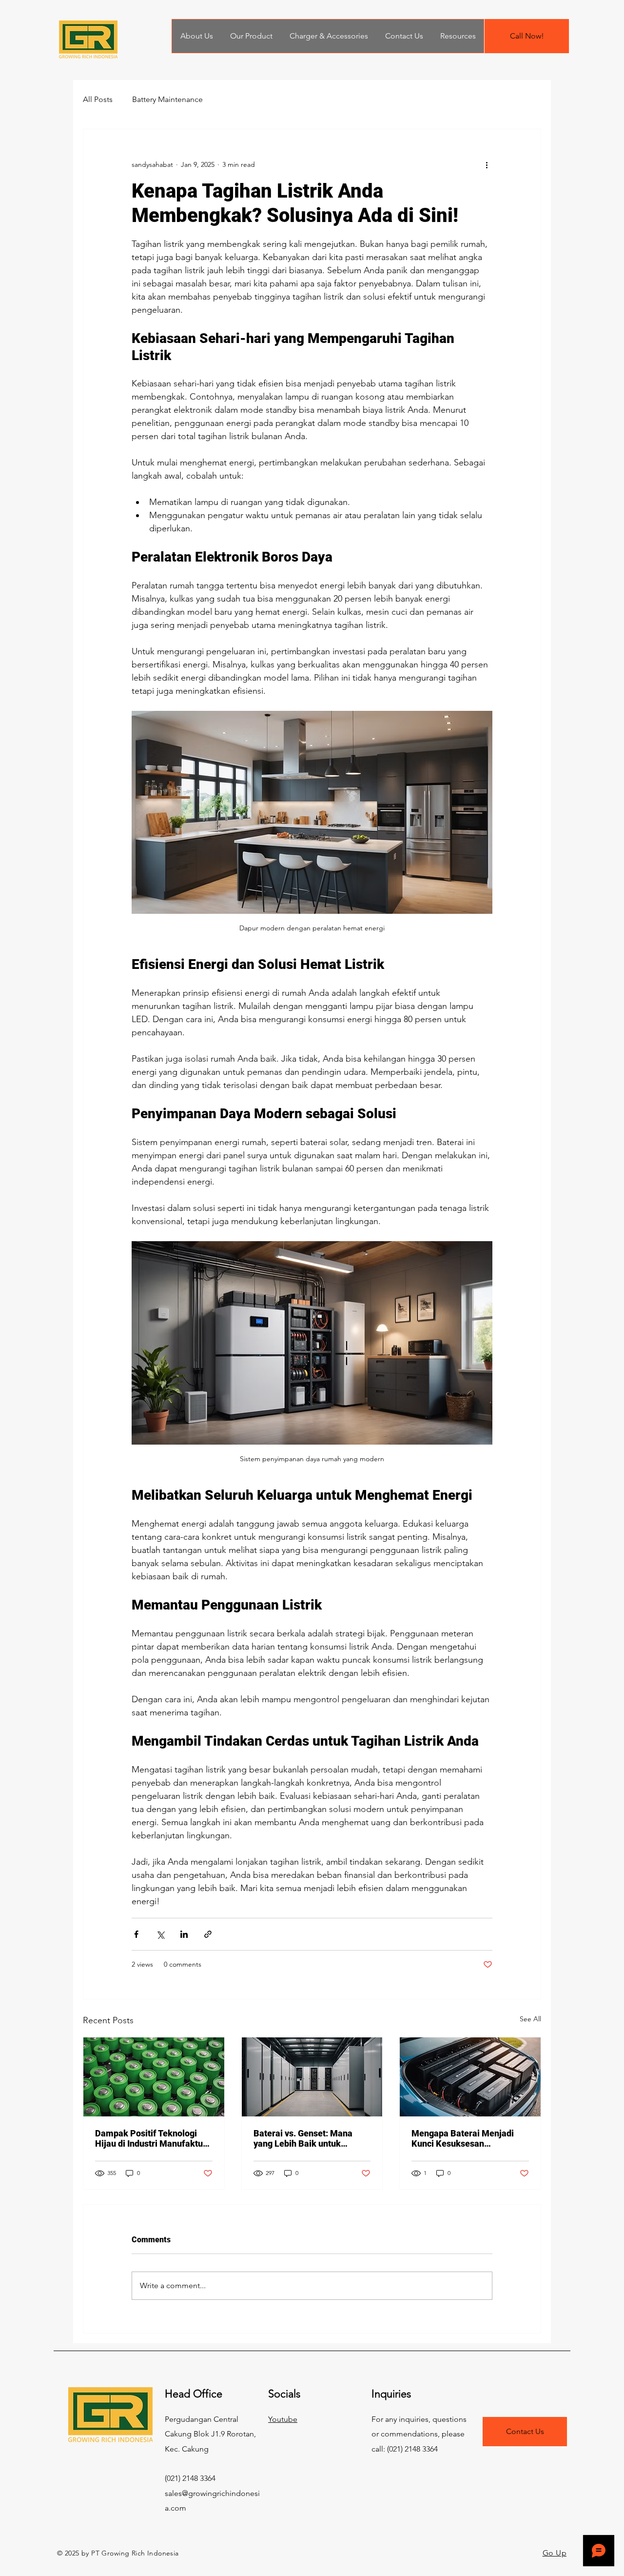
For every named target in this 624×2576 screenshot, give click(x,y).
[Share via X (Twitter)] (160, 1934)
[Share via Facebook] (136, 1934)
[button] (458, 36)
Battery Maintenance (167, 99)
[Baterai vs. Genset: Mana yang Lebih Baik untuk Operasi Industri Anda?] (312, 2077)
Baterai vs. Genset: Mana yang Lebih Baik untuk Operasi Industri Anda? (303, 2138)
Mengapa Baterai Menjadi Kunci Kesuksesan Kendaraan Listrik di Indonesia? (463, 2138)
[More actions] (487, 164)
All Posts (98, 99)
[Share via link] (208, 1934)
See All (530, 2019)
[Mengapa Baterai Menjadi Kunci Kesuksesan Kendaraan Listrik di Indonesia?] (470, 2077)
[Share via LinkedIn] (184, 1934)
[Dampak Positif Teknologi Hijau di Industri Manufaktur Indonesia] (154, 2077)
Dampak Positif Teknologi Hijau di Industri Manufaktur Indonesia (151, 2138)
